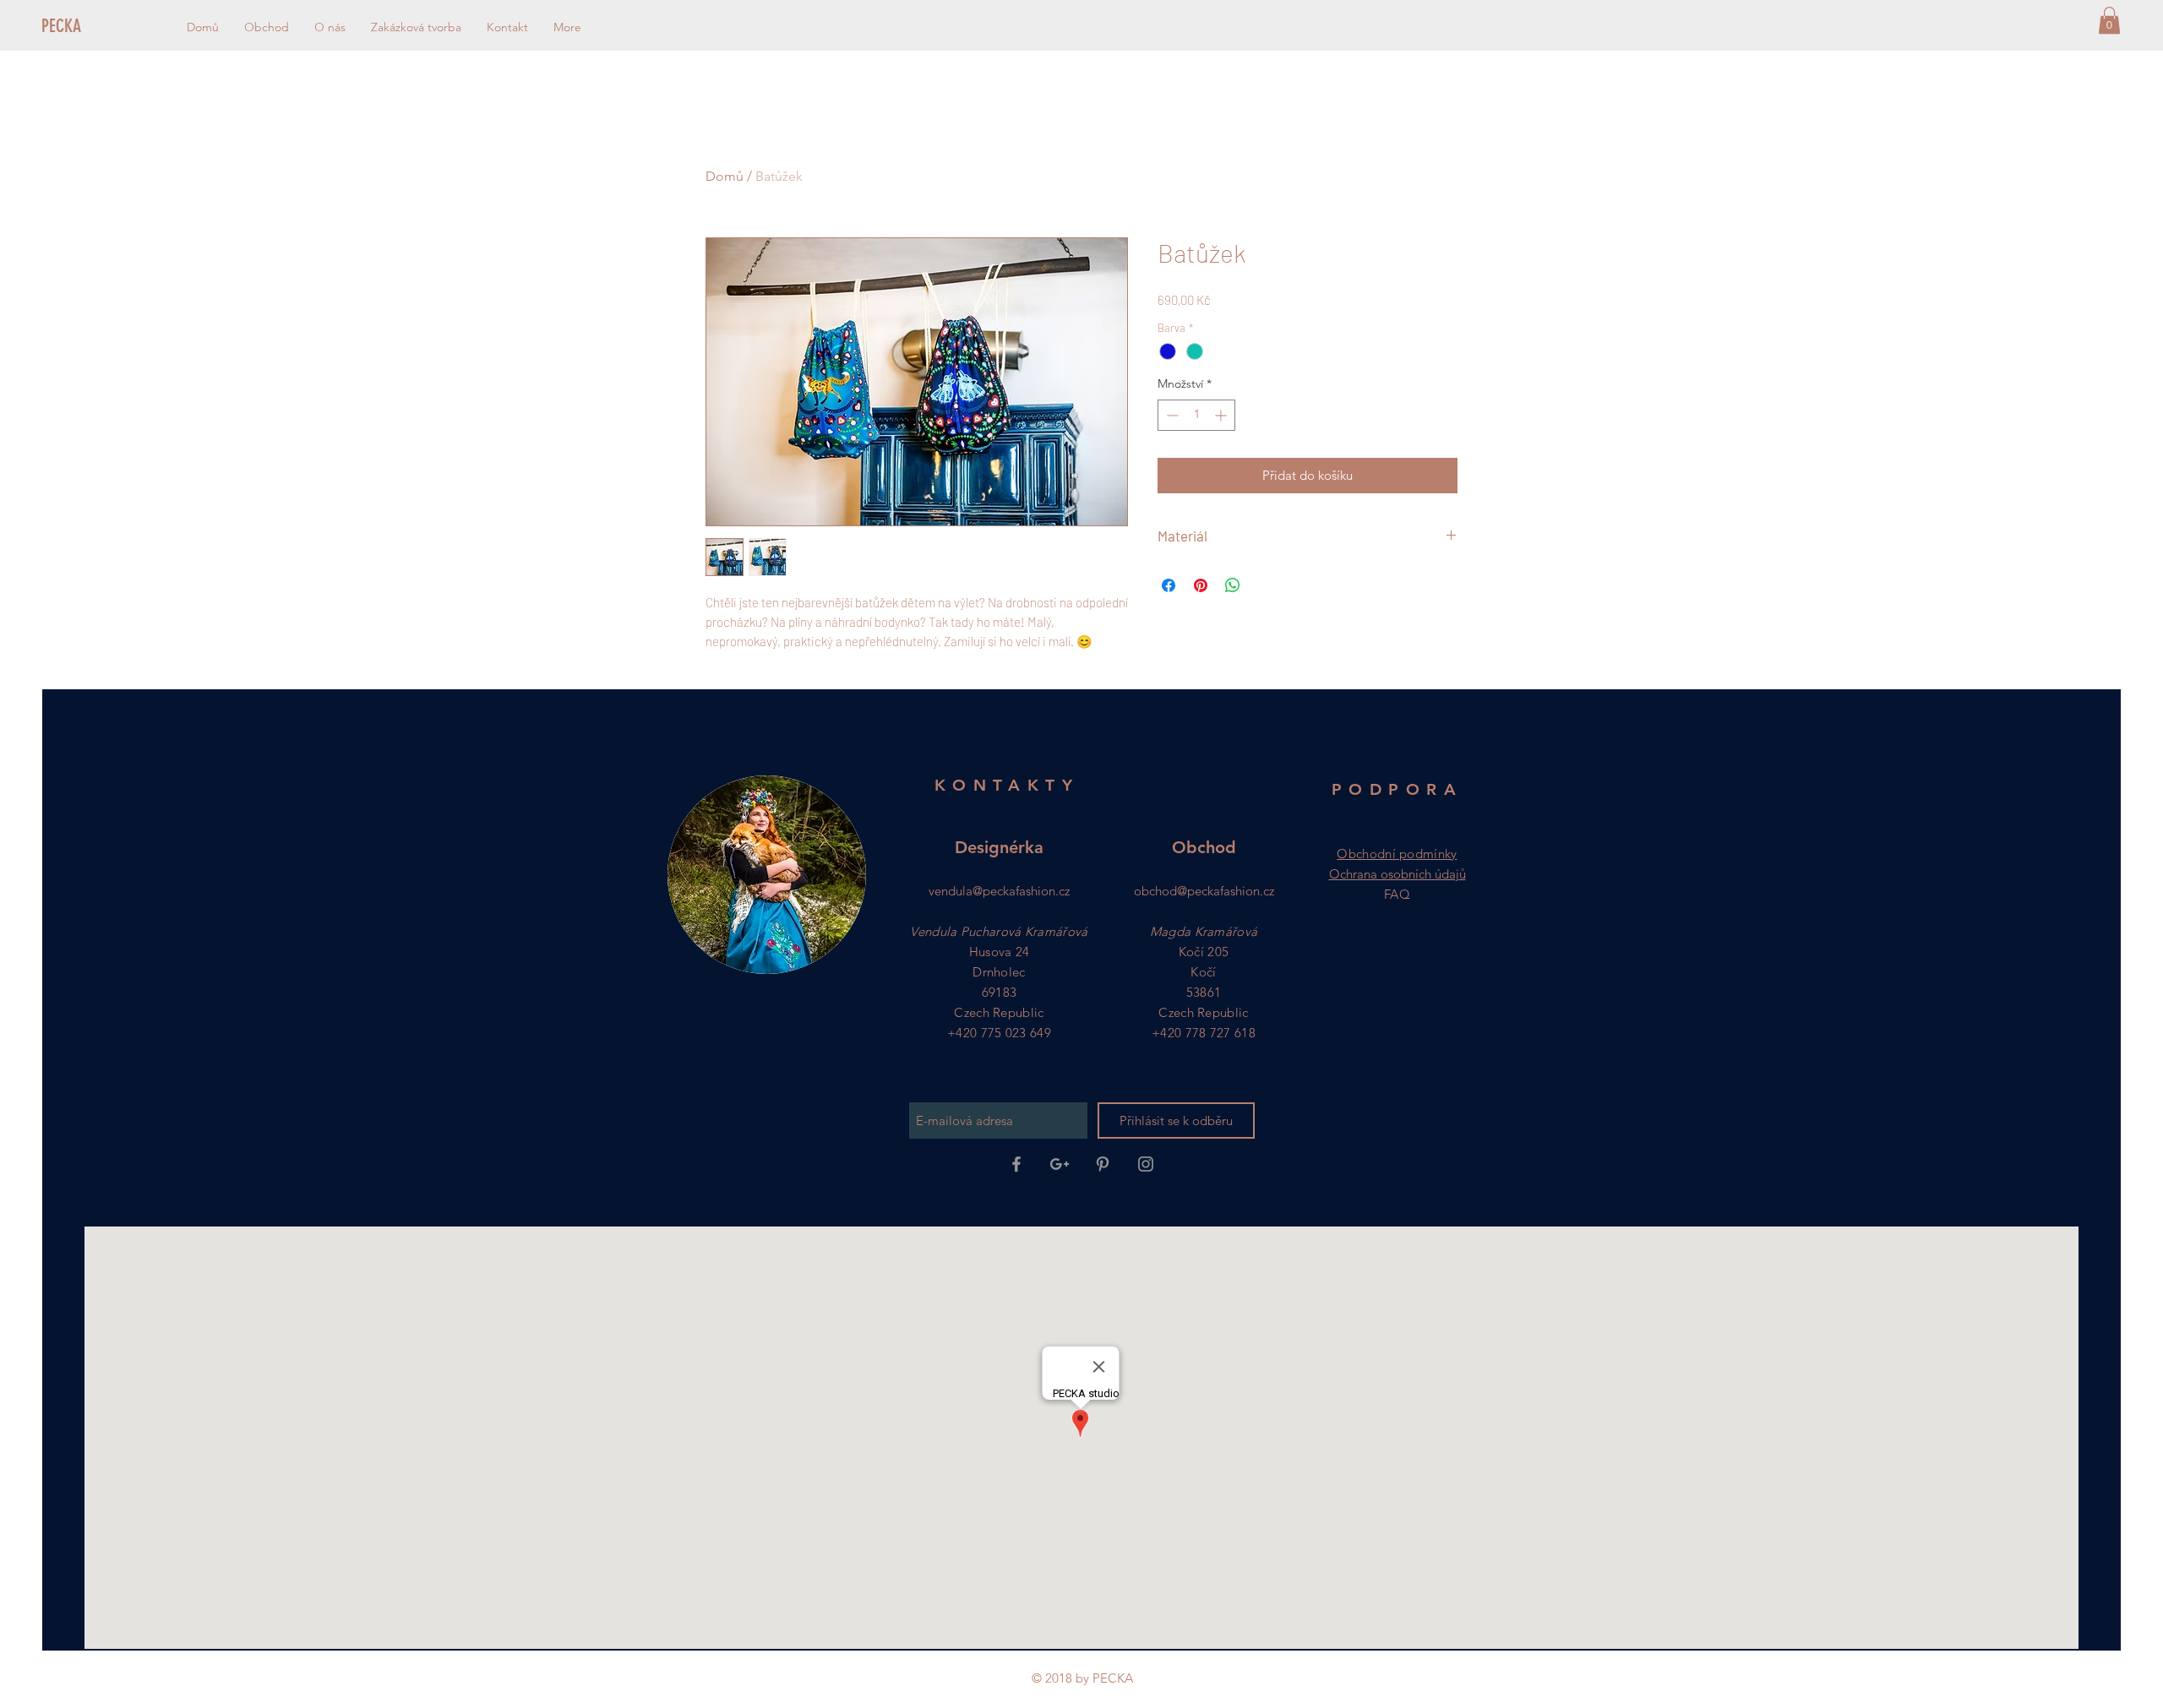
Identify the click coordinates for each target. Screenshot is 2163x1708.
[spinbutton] (1196, 415)
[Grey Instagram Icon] (1146, 1164)
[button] (2109, 20)
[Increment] (1222, 415)
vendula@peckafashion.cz (999, 891)
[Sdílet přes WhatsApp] (1233, 585)
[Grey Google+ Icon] (1060, 1164)
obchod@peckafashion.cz (1204, 891)
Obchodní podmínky (1397, 854)
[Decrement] (1171, 415)
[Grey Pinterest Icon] (1103, 1164)
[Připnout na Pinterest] (1201, 585)
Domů (725, 176)
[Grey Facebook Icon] (1016, 1164)
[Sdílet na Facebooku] (1169, 585)
